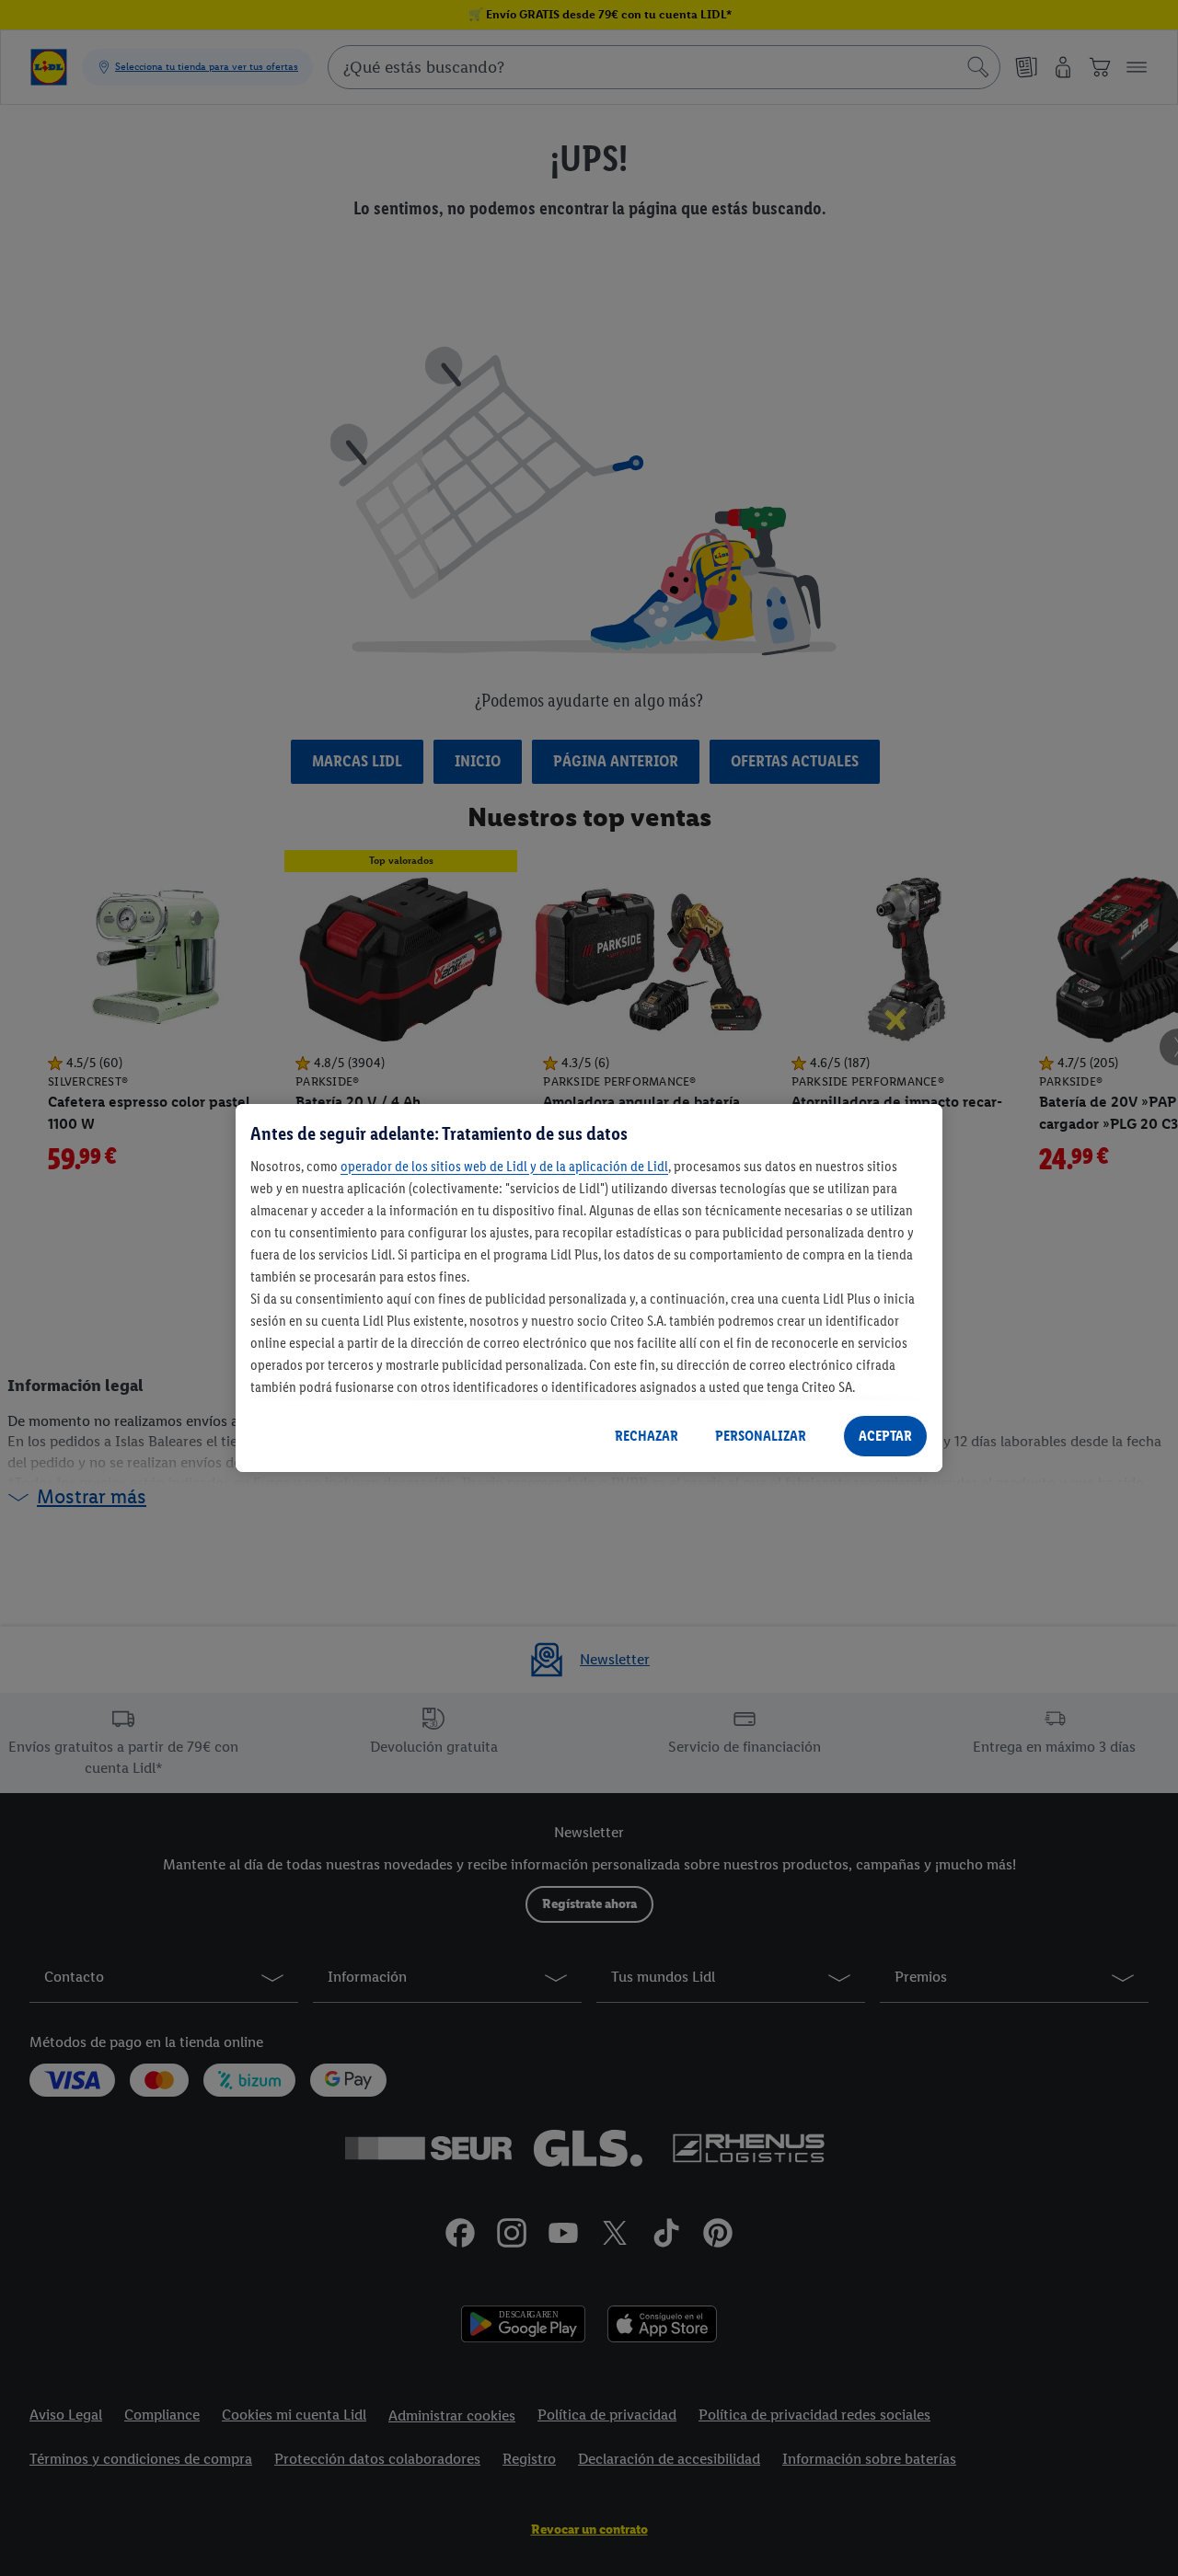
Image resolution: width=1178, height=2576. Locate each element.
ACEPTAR (885, 1436)
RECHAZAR (647, 1436)
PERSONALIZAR (761, 1436)
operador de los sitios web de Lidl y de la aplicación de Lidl (504, 1166)
